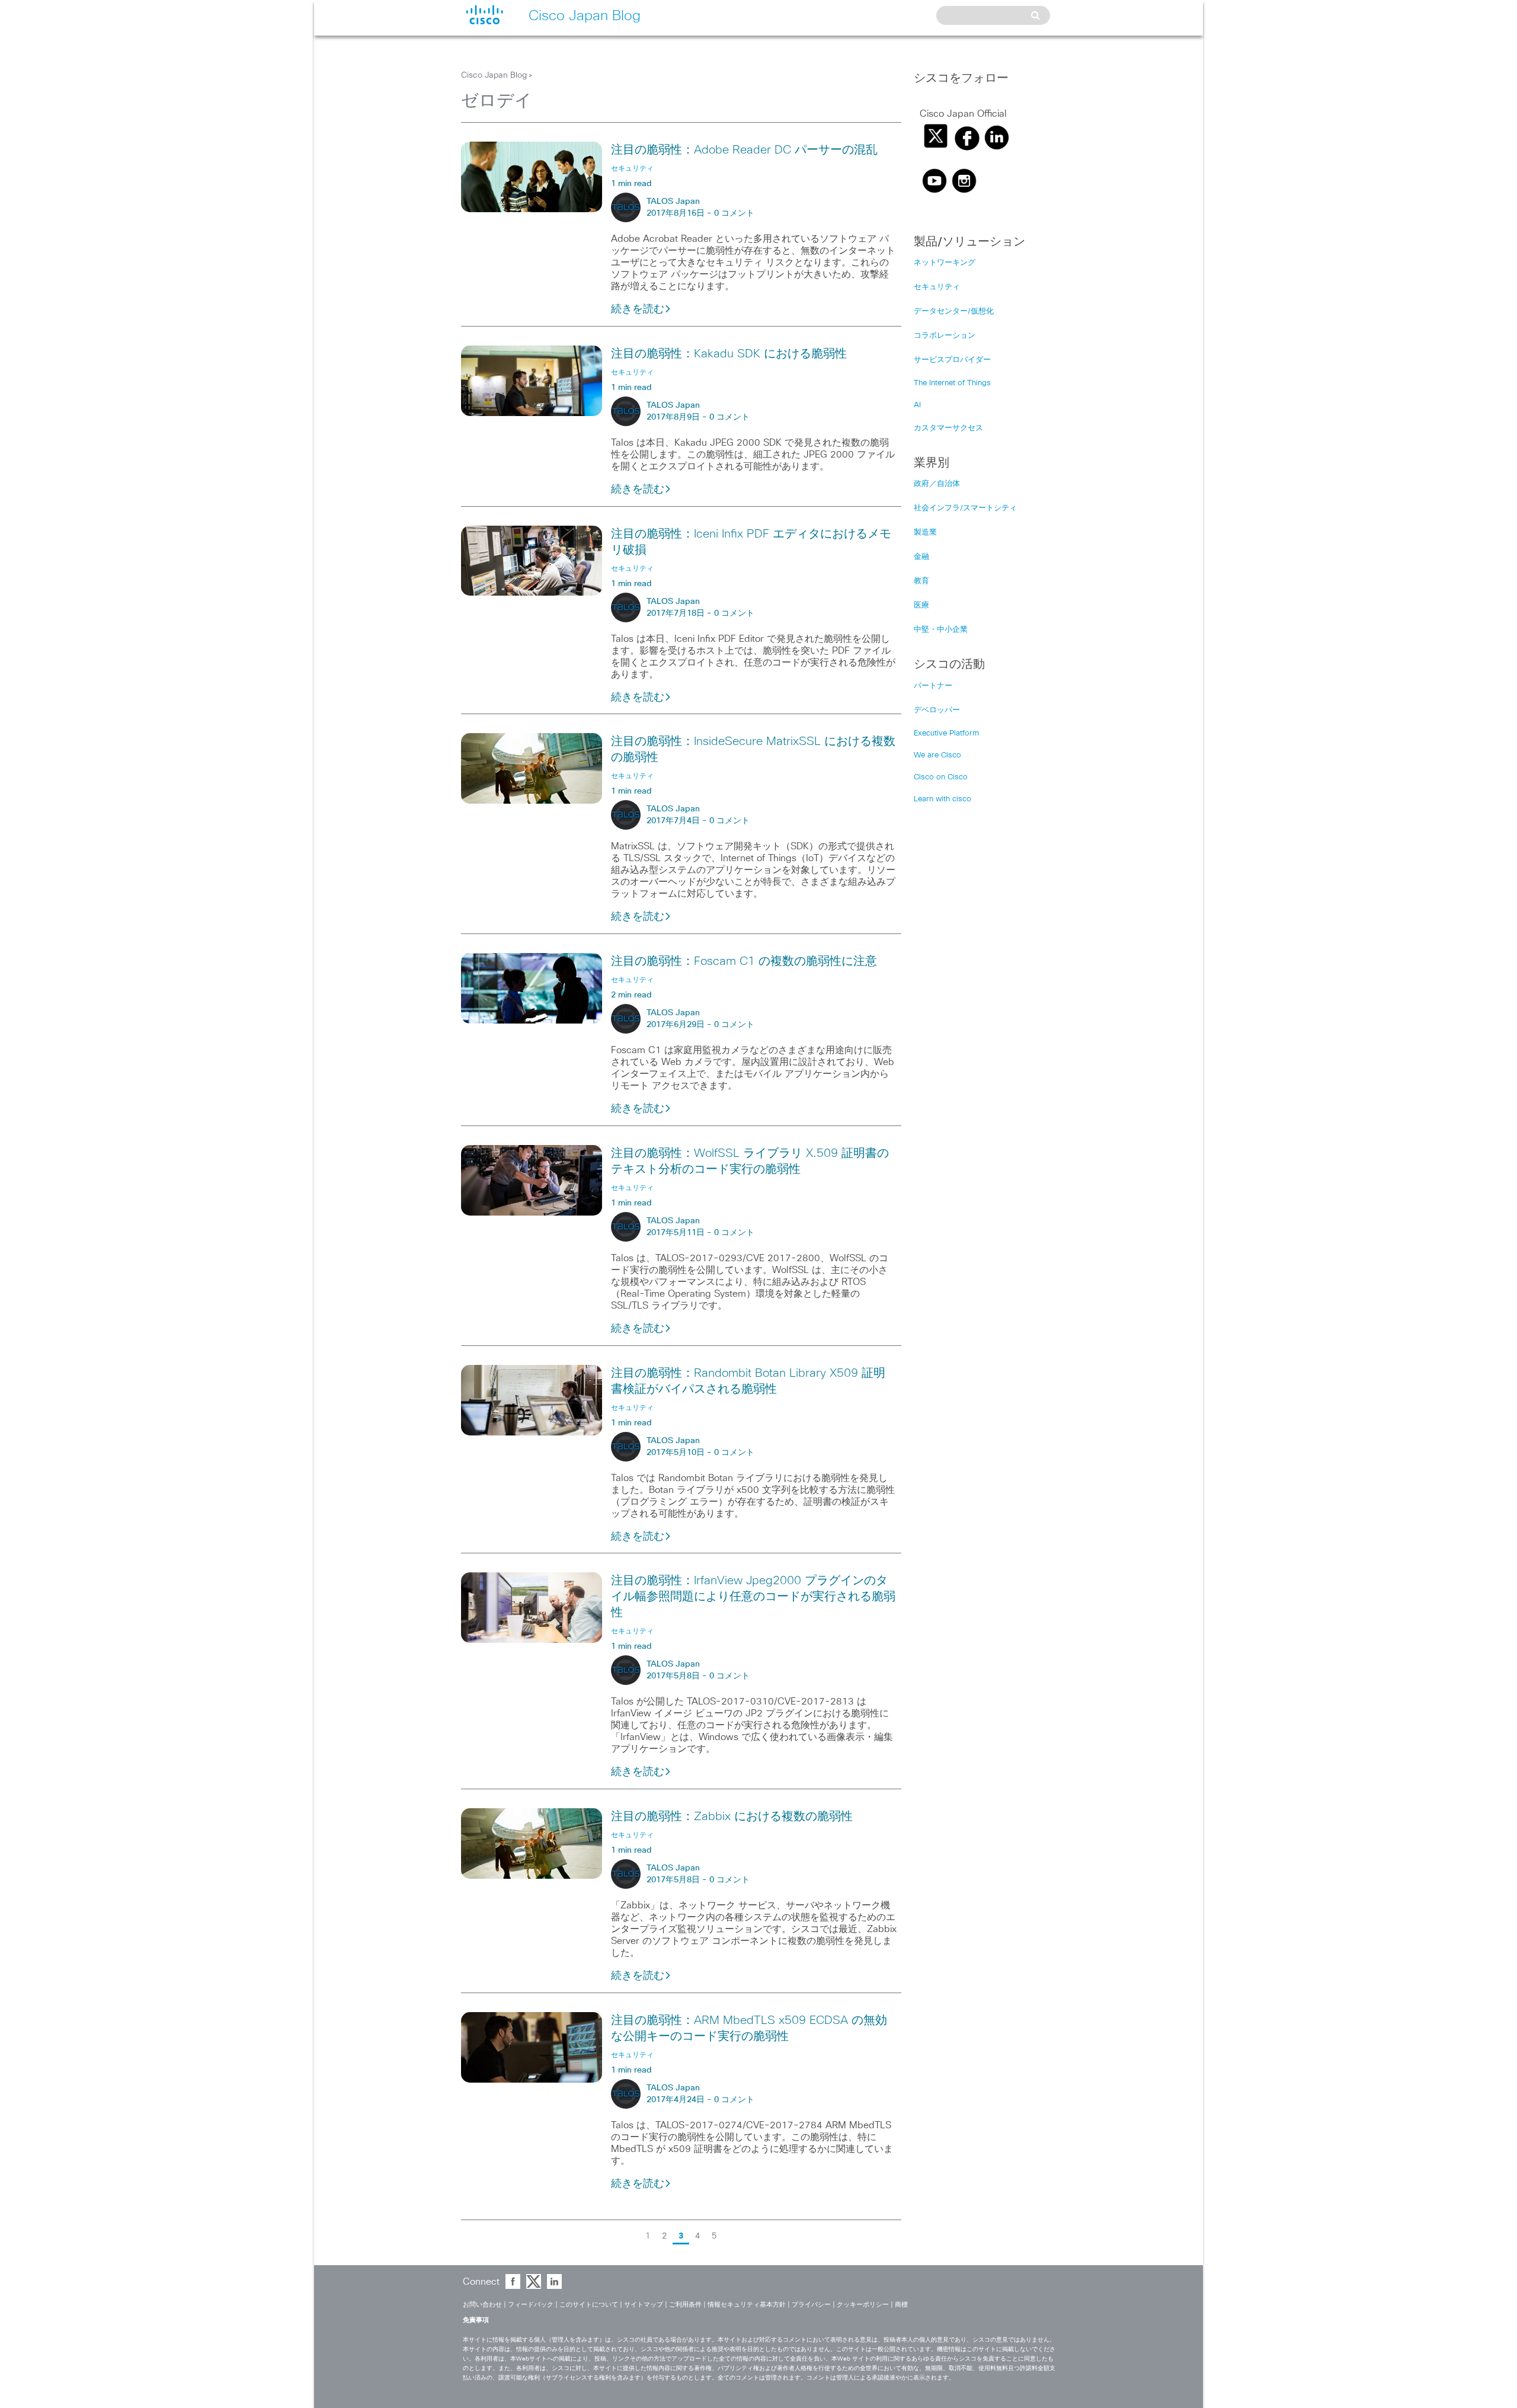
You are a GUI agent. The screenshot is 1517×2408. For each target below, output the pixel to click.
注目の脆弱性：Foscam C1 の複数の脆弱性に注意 (744, 961)
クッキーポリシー (863, 2305)
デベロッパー (937, 710)
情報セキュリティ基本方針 (747, 2305)
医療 (921, 605)
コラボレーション (945, 336)
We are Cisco (937, 755)
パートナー (933, 686)
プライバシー (811, 2305)
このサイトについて (589, 2305)
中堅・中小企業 (941, 630)
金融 (921, 557)
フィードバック (531, 2305)
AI (917, 405)
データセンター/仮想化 (954, 311)
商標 (901, 2305)
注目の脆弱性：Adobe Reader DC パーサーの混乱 (744, 150)
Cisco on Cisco (941, 777)
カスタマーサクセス (948, 428)
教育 (921, 581)
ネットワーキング (945, 263)
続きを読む (638, 309)
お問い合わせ (482, 2305)
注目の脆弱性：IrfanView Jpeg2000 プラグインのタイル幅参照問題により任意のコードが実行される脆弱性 (753, 1597)
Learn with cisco (942, 799)
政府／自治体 (937, 484)
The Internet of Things (952, 383)
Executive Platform (946, 733)
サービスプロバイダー (952, 360)
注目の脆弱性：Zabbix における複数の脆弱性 (732, 1817)
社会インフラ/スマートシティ (965, 508)
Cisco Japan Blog (494, 75)
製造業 (925, 533)
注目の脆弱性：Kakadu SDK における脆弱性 (729, 354)
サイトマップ (644, 2305)
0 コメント (734, 213)
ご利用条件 (685, 2305)
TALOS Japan (673, 202)
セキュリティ (937, 287)
